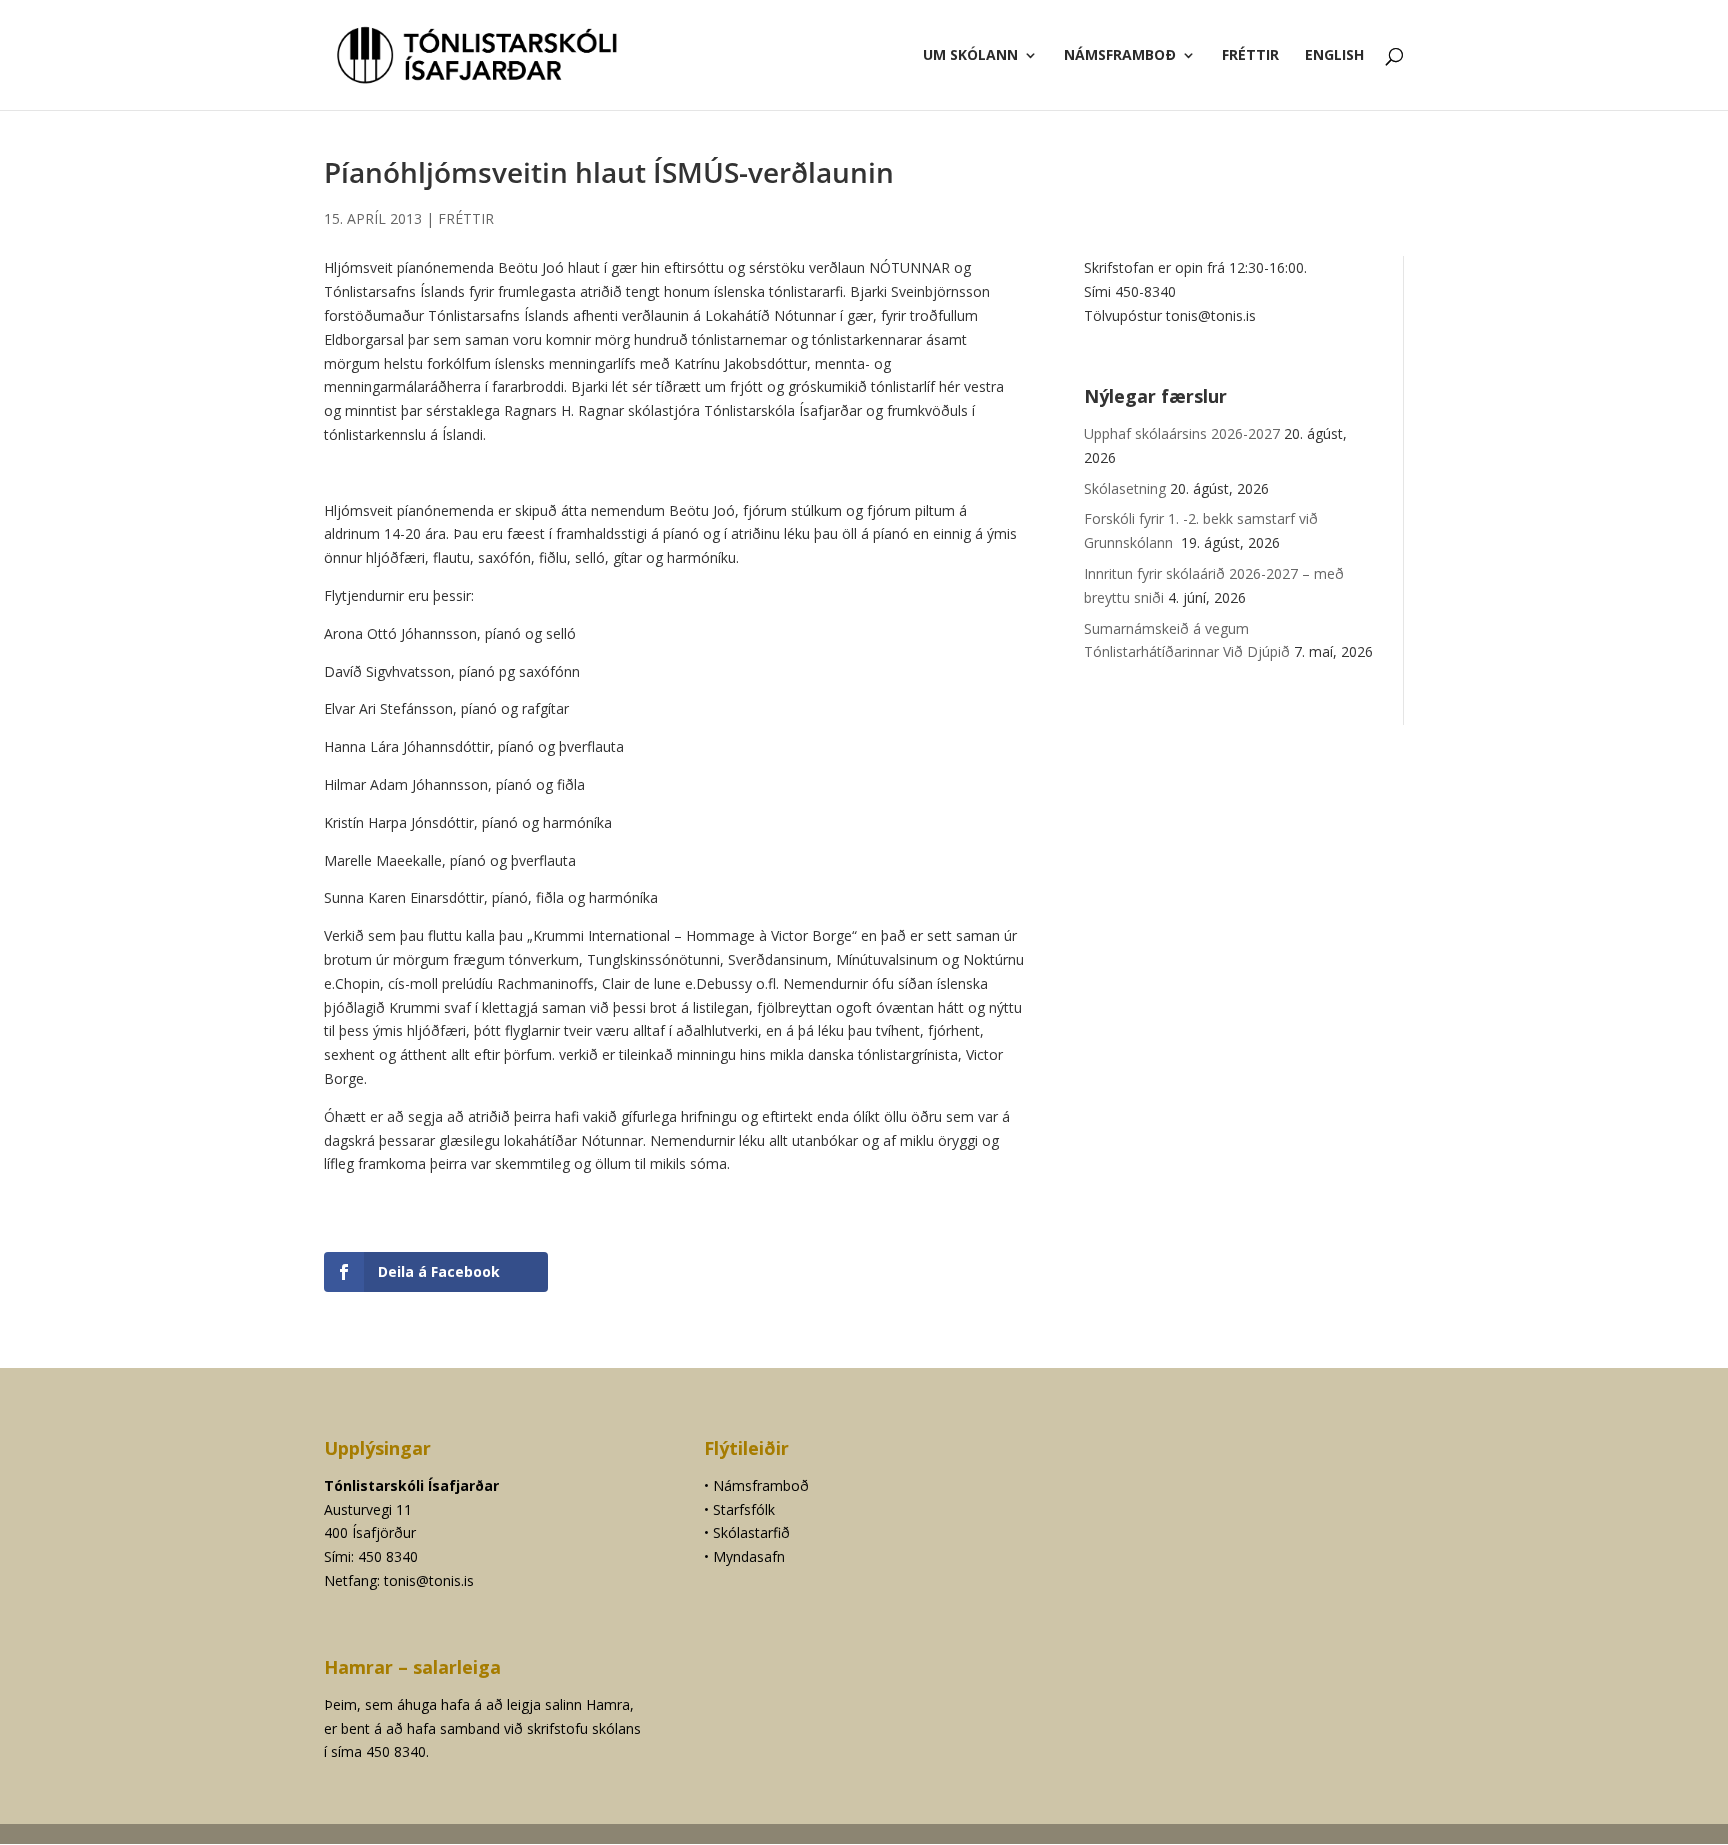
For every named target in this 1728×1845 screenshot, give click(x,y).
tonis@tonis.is (429, 1580)
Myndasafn (749, 1556)
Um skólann (970, 56)
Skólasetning (1125, 488)
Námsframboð (1120, 56)
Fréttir (1250, 56)
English (1334, 56)
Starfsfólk (744, 1509)
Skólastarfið (751, 1532)
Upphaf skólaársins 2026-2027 (1182, 433)
